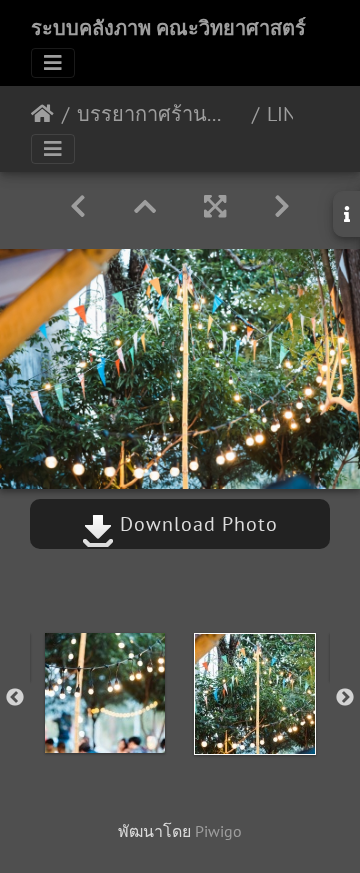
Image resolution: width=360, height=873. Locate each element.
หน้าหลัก (42, 114)
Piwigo (218, 831)
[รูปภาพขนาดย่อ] (145, 206)
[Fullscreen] (215, 206)
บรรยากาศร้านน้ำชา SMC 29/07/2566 (160, 114)
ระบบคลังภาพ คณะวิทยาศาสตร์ (168, 28)
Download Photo (196, 524)
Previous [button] (15, 698)
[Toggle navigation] (53, 63)
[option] (105, 693)
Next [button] (345, 698)
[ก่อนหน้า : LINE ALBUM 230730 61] (78, 206)
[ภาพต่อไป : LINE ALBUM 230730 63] (282, 206)
